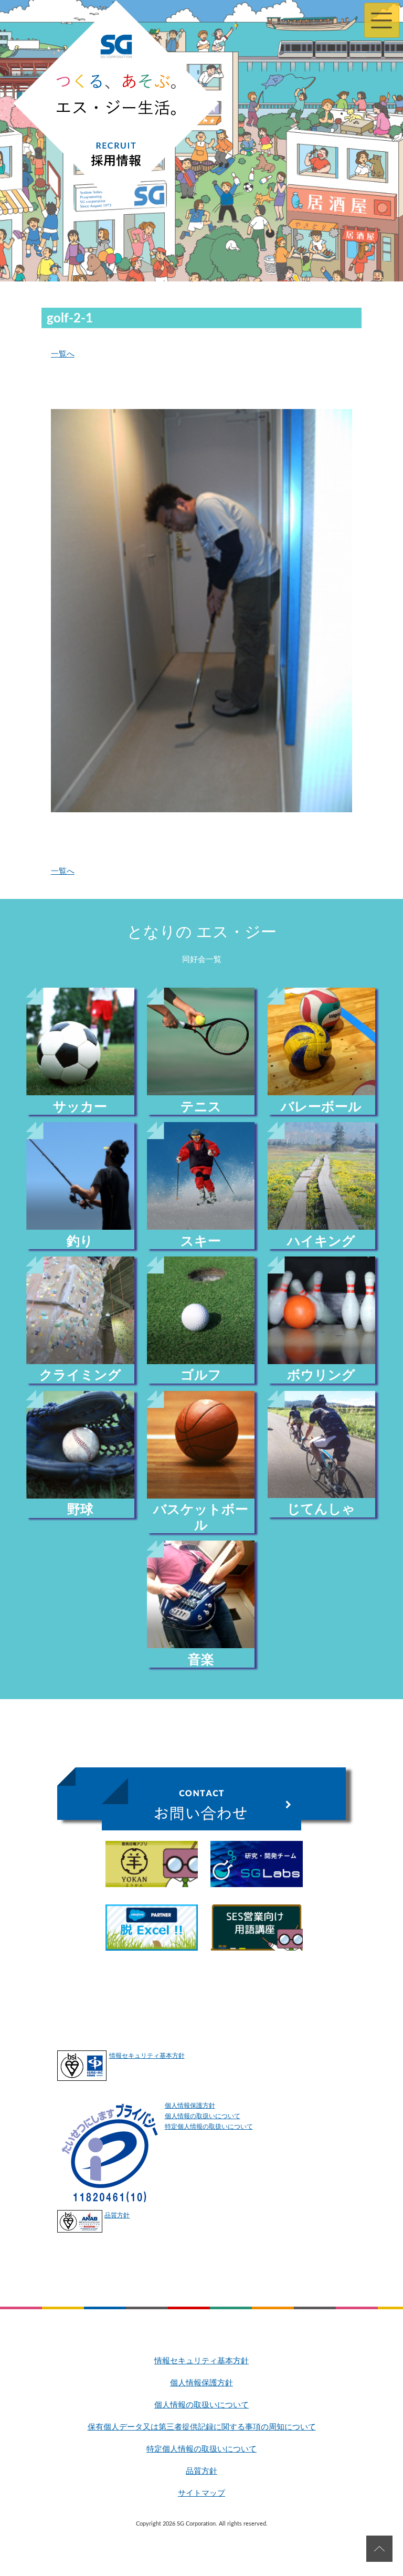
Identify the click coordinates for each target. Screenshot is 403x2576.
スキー (201, 1242)
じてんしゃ (321, 1509)
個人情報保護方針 (190, 2106)
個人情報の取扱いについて (203, 2116)
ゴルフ (201, 1375)
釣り (80, 1242)
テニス (201, 1107)
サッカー (80, 1107)
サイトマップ (201, 2493)
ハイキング (321, 1242)
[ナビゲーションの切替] (382, 20)
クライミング (80, 1375)
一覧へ (63, 354)
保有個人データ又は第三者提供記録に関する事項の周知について (202, 2427)
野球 (80, 1510)
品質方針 (117, 2215)
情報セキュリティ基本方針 (147, 2056)
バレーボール (321, 1107)
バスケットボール (201, 1517)
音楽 (201, 1660)
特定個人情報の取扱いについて (209, 2127)
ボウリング (321, 1375)
